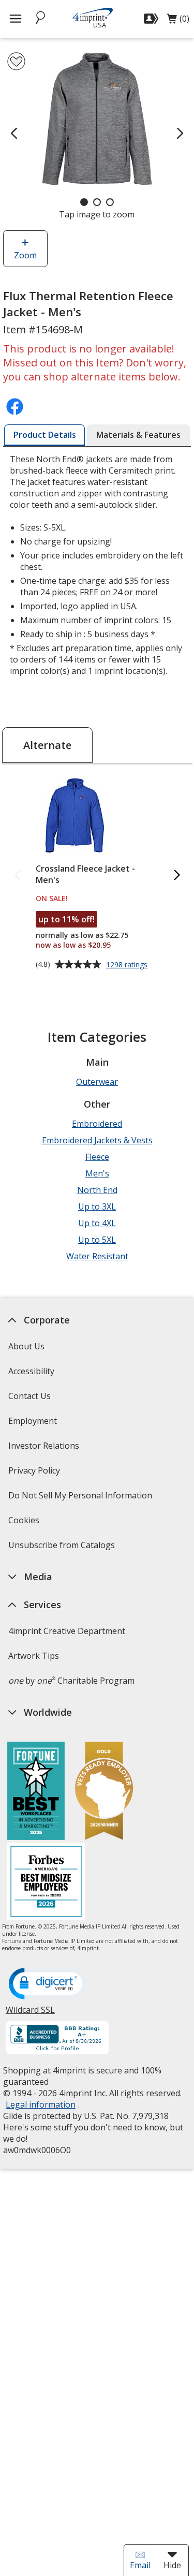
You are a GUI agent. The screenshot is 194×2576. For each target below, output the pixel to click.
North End (97, 1190)
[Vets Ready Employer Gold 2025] (104, 1792)
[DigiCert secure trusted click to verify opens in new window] (48, 1984)
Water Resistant (97, 1256)
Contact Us (29, 1396)
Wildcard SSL (30, 2014)
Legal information (41, 2104)
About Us (26, 1346)
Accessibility (31, 1371)
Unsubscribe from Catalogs (63, 1548)
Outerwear (97, 1082)
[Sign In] (152, 19)
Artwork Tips (34, 1656)
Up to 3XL (97, 1206)
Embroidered (97, 1124)
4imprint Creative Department (67, 1631)
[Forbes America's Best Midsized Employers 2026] (46, 1883)
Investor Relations (45, 1449)
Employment (33, 1421)
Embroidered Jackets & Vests (97, 1140)
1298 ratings (128, 965)
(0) (178, 21)
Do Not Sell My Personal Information (81, 1499)
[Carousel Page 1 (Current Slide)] (84, 202)
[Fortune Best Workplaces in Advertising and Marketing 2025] (36, 1792)
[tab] (45, 435)
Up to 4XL (97, 1223)
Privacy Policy (35, 1474)
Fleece (97, 1157)
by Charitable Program (71, 1681)
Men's (97, 1173)
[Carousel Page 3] (110, 202)
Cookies (25, 1523)
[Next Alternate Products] (176, 875)
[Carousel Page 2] (97, 202)
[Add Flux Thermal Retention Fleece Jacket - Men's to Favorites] (16, 61)
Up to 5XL (97, 1240)
